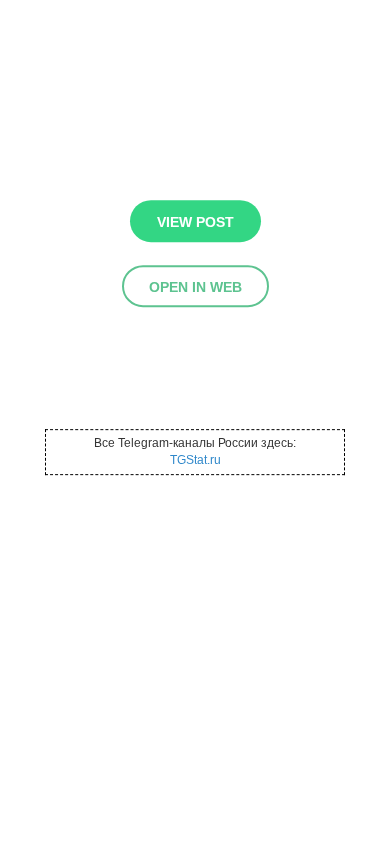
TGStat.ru (195, 460)
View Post (195, 222)
